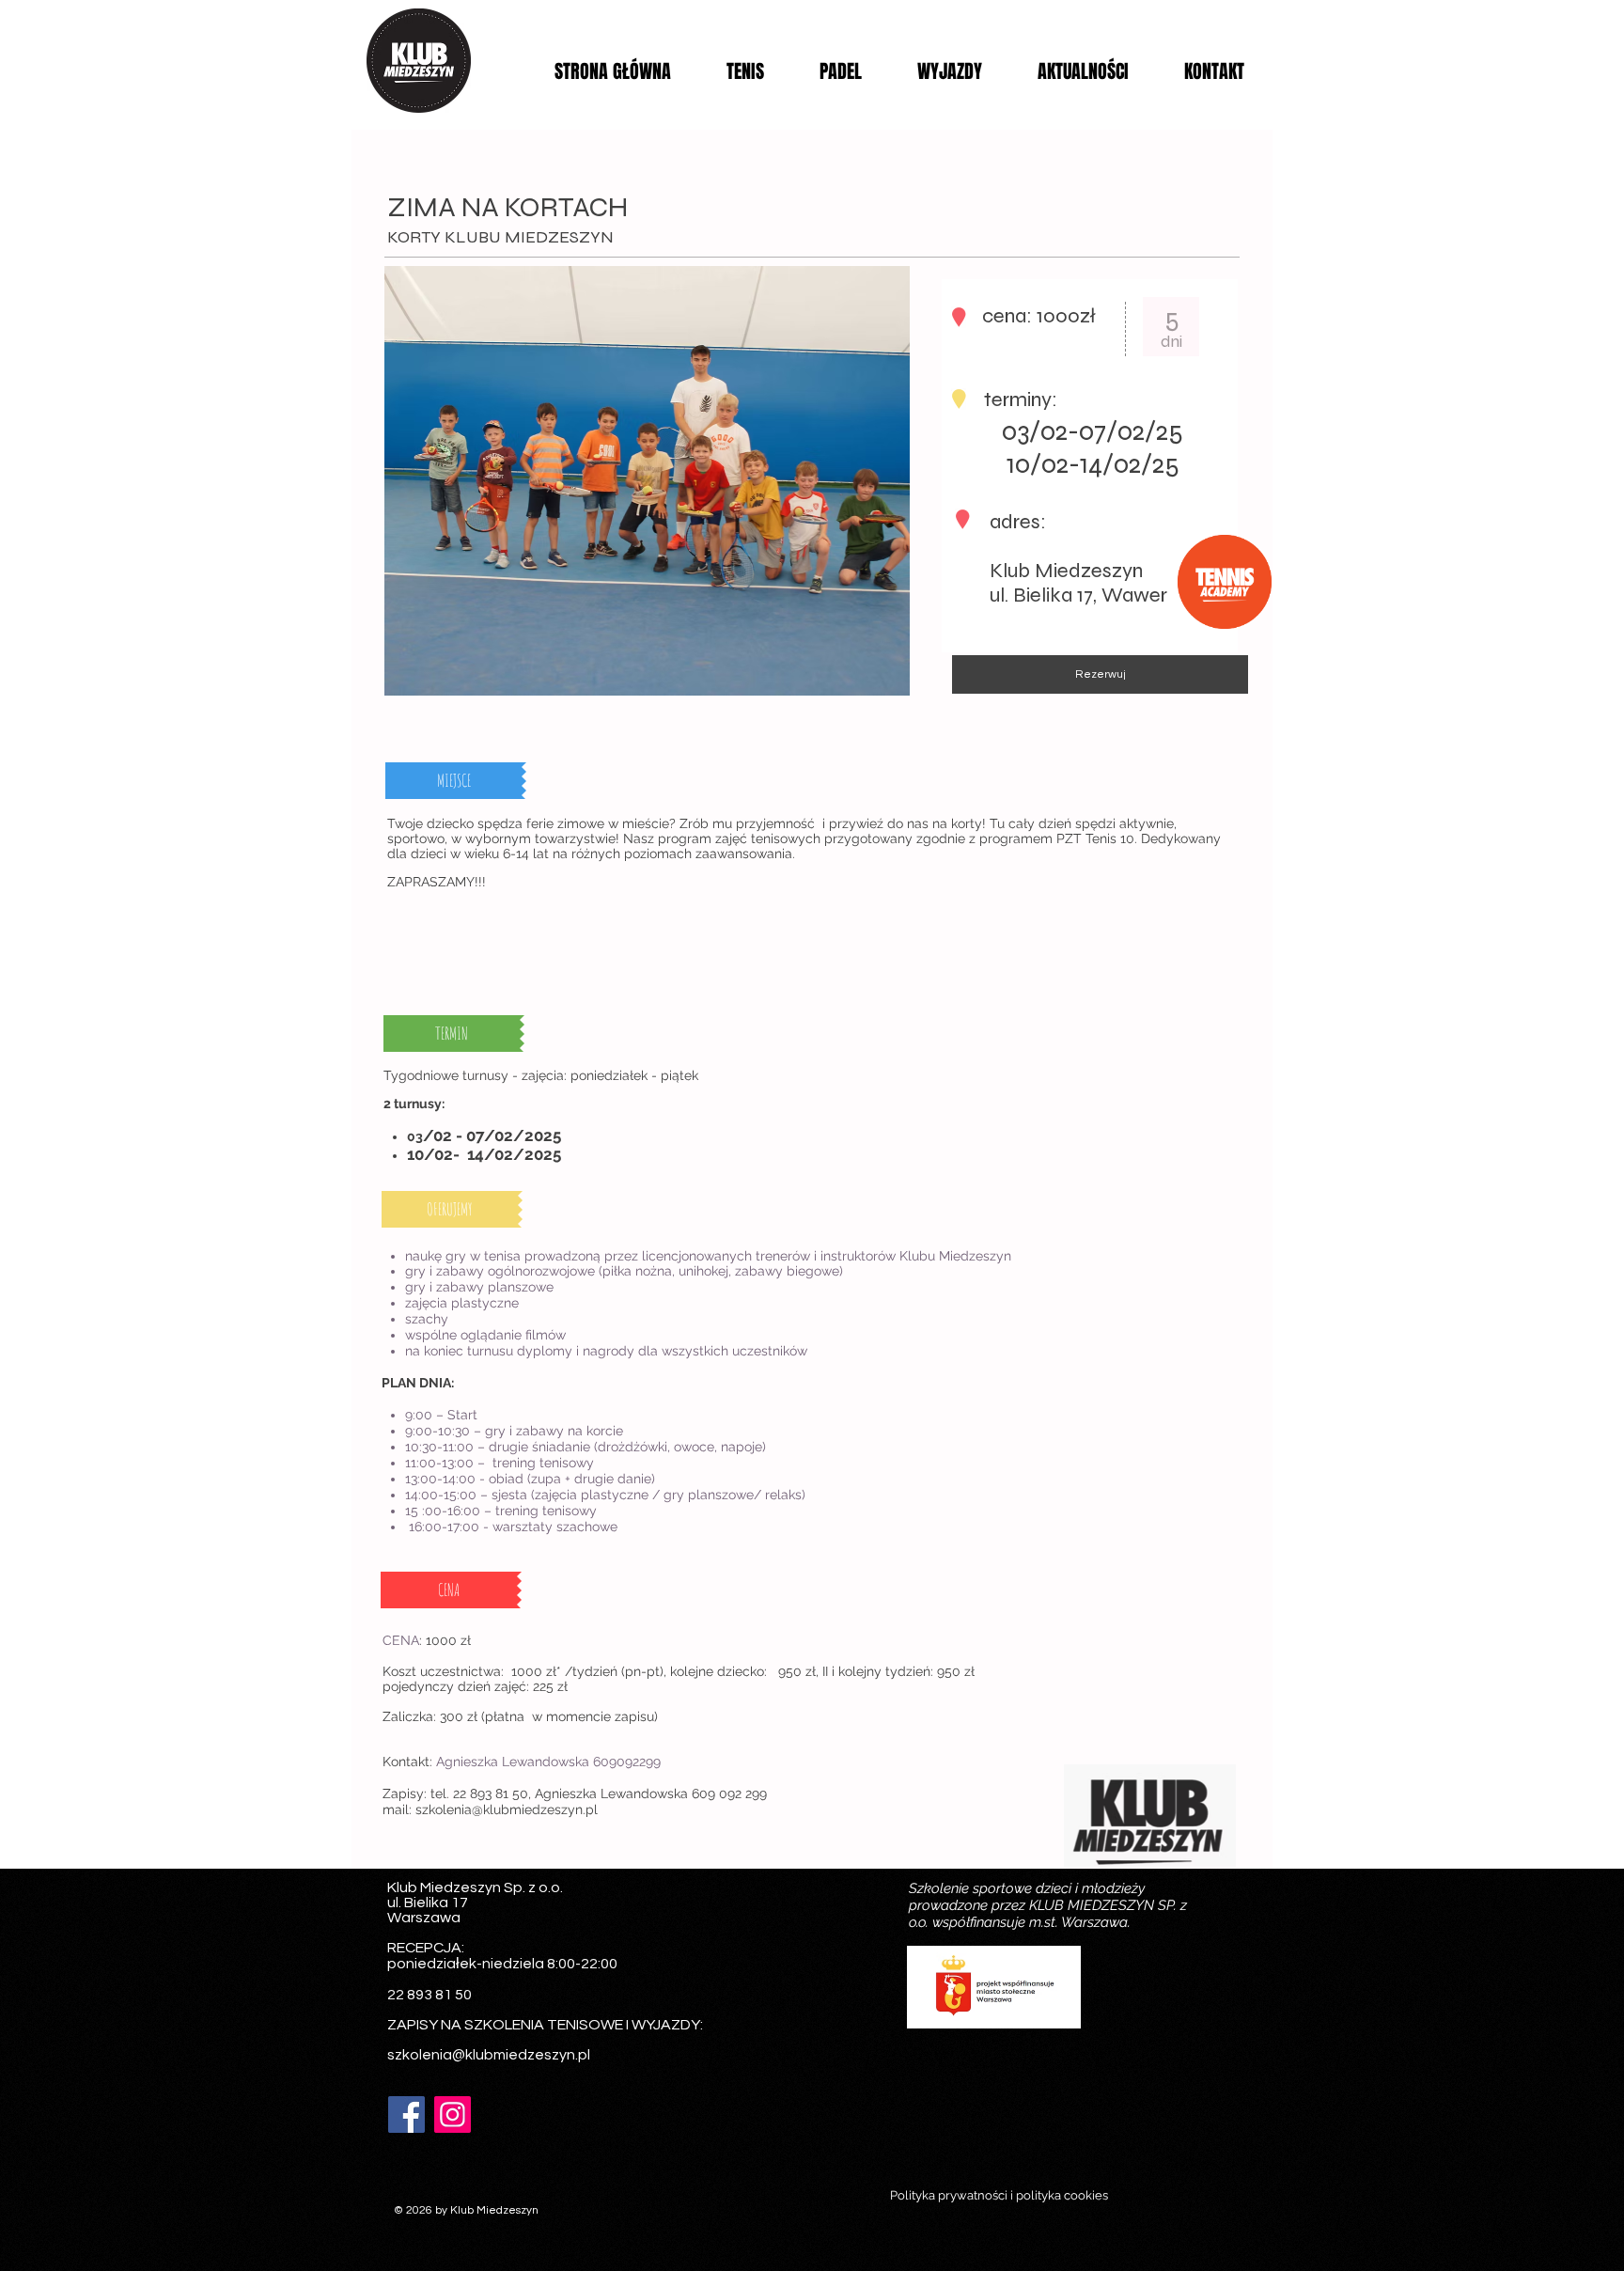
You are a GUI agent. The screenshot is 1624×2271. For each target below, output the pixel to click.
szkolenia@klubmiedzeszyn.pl (507, 1809)
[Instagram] (453, 2114)
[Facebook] (406, 2114)
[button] (456, 781)
